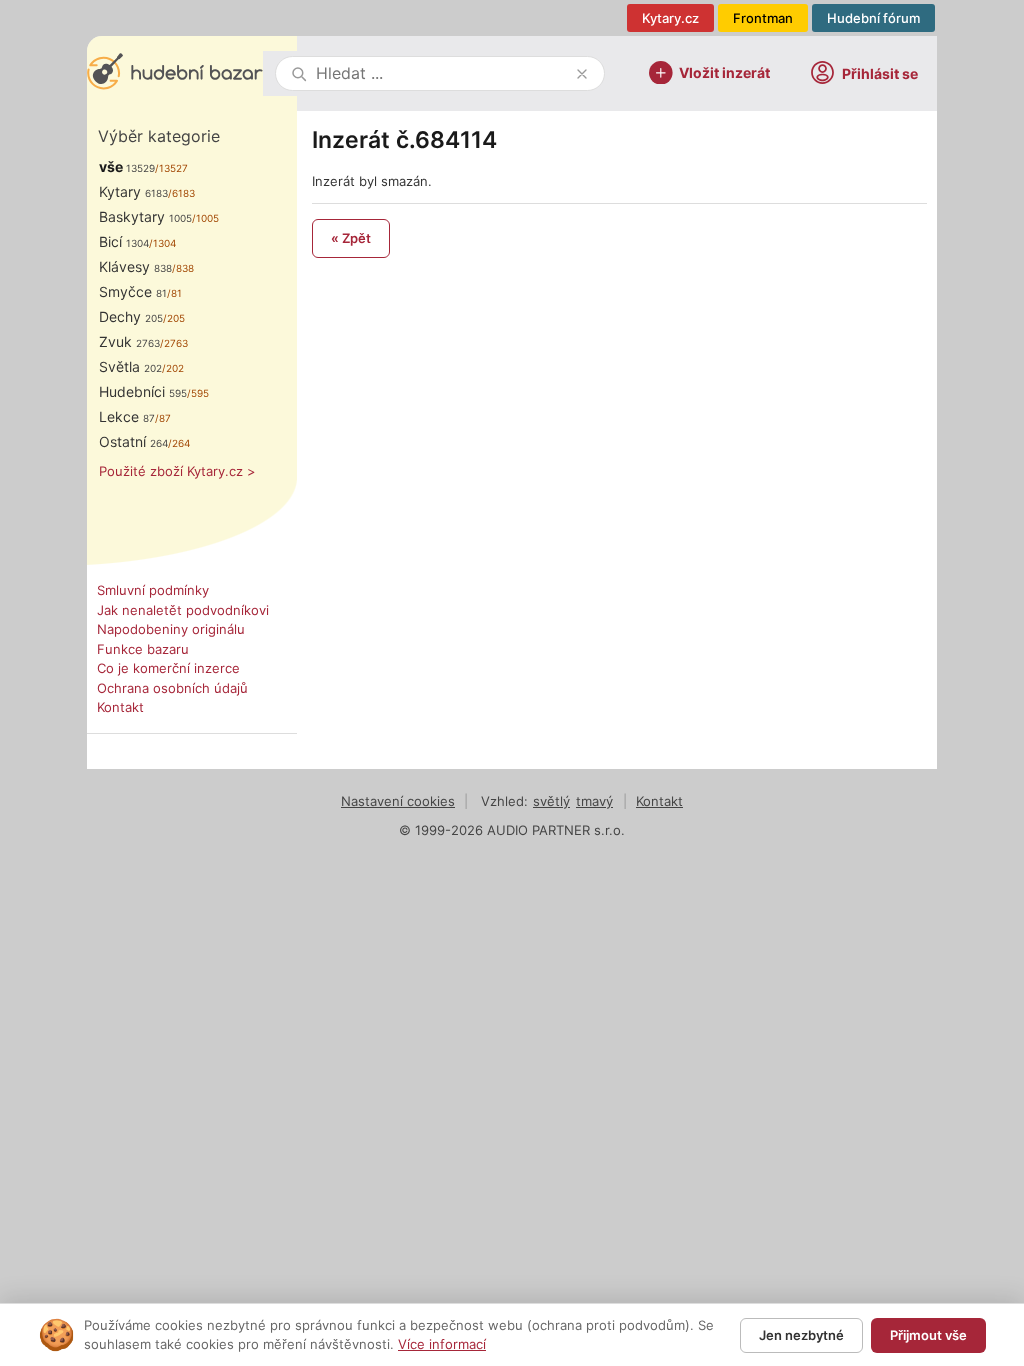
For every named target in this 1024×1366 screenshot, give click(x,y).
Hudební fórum (873, 18)
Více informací (442, 1344)
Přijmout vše (928, 1335)
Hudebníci (143, 391)
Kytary (133, 191)
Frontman (763, 18)
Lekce (127, 416)
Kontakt (120, 707)
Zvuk (129, 341)
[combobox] (442, 73)
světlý (551, 801)
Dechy (131, 316)
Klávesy (135, 266)
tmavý (594, 801)
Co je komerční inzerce (168, 668)
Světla (130, 366)
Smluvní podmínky (153, 590)
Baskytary (145, 216)
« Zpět (351, 238)
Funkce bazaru (143, 649)
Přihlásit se (880, 73)
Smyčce (133, 291)
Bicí (124, 241)
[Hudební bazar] (175, 73)
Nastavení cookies (398, 801)
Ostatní (133, 441)
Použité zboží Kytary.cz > (177, 471)
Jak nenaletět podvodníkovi (183, 610)
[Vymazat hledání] (582, 74)
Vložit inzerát (724, 71)
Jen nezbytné (801, 1335)
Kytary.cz (670, 18)
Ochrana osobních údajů (172, 688)
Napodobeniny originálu (171, 629)
